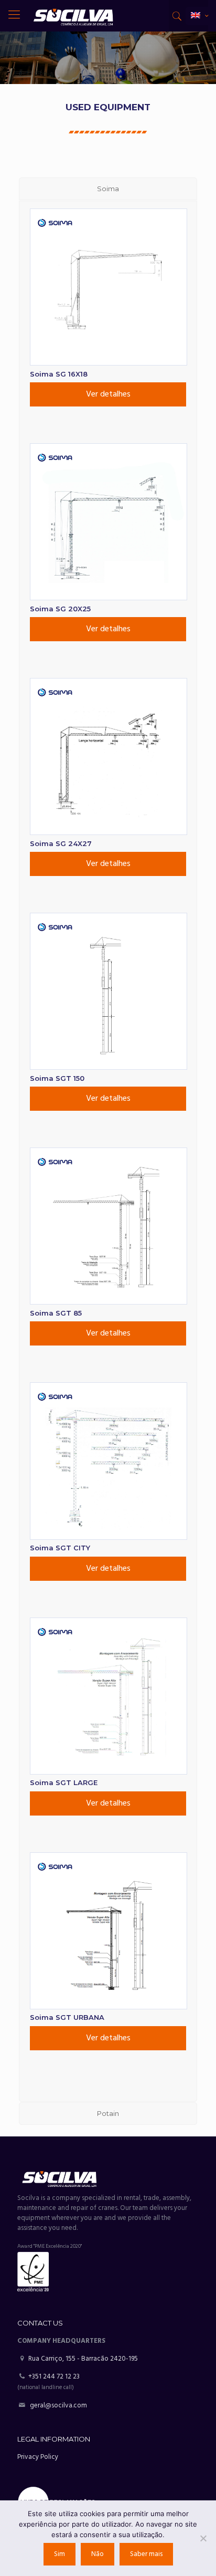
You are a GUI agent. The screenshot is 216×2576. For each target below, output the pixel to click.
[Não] (203, 2538)
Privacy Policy (38, 2457)
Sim (60, 2554)
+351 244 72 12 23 (54, 2377)
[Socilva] (73, 16)
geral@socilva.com (58, 2406)
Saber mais (146, 2554)
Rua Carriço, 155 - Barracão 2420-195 (82, 2359)
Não (98, 2554)
